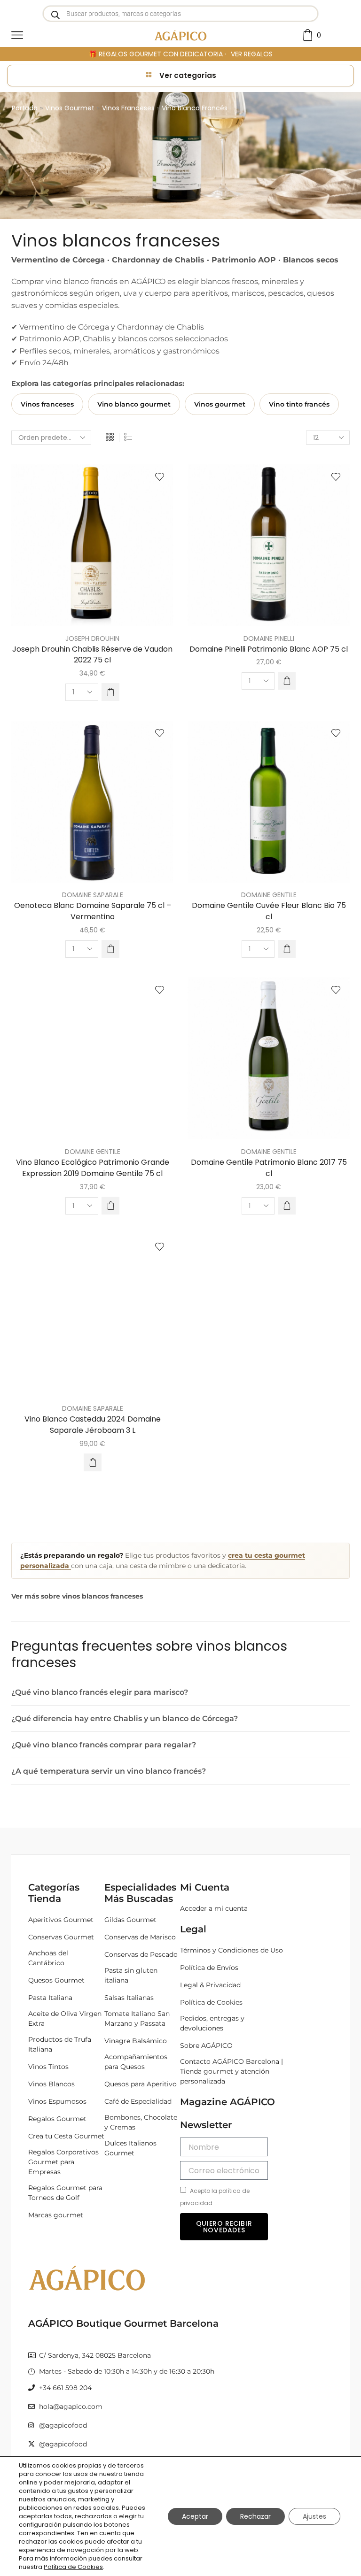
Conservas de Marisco (140, 1937)
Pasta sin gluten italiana (131, 1975)
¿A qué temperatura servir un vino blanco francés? (109, 1771)
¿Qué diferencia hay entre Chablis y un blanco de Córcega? (125, 1719)
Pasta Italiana (50, 1998)
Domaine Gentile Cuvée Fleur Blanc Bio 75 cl (269, 911)
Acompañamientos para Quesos (136, 2062)
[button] (110, 692)
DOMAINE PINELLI (269, 638)
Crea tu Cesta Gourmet (66, 2136)
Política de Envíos (209, 1968)
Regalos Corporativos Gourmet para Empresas (63, 2162)
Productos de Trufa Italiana (60, 2044)
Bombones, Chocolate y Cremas (141, 2122)
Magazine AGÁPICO (228, 2102)
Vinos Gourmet (70, 108)
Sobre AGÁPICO (206, 2045)
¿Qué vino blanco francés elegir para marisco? (100, 1692)
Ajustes (314, 2516)
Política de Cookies (211, 2002)
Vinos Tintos (48, 2067)
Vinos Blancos (51, 2084)
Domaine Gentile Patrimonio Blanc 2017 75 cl (269, 1168)
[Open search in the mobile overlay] (181, 14)
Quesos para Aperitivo (141, 2084)
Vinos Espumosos (57, 2101)
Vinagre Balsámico (136, 2041)
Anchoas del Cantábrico (48, 1958)
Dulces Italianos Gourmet (130, 2148)
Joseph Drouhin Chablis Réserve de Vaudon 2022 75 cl (92, 655)
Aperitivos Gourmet (61, 1920)
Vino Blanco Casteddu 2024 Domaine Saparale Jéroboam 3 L (93, 1425)
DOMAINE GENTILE (269, 895)
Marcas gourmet (56, 2215)
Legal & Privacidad (210, 1985)
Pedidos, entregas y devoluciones (212, 2023)
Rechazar (255, 2516)
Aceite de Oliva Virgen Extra (65, 2019)
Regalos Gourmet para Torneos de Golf (65, 2193)
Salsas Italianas (129, 1998)
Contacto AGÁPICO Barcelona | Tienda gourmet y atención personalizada (232, 2071)
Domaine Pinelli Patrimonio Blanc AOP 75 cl (269, 649)
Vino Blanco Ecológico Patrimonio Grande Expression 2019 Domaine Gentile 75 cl (93, 1168)
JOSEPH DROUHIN (92, 638)
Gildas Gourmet (130, 1920)
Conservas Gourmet (61, 1937)
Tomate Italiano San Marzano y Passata (137, 2019)
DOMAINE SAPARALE (93, 895)
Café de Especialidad (138, 2101)
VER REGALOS (252, 54)
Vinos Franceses (128, 108)
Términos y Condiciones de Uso (232, 1950)
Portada (25, 108)
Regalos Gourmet (57, 2119)
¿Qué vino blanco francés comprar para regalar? (104, 1745)
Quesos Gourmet (56, 1980)
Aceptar (195, 2516)
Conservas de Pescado (141, 1954)
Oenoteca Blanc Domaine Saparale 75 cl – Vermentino (93, 911)
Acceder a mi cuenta (214, 1908)
